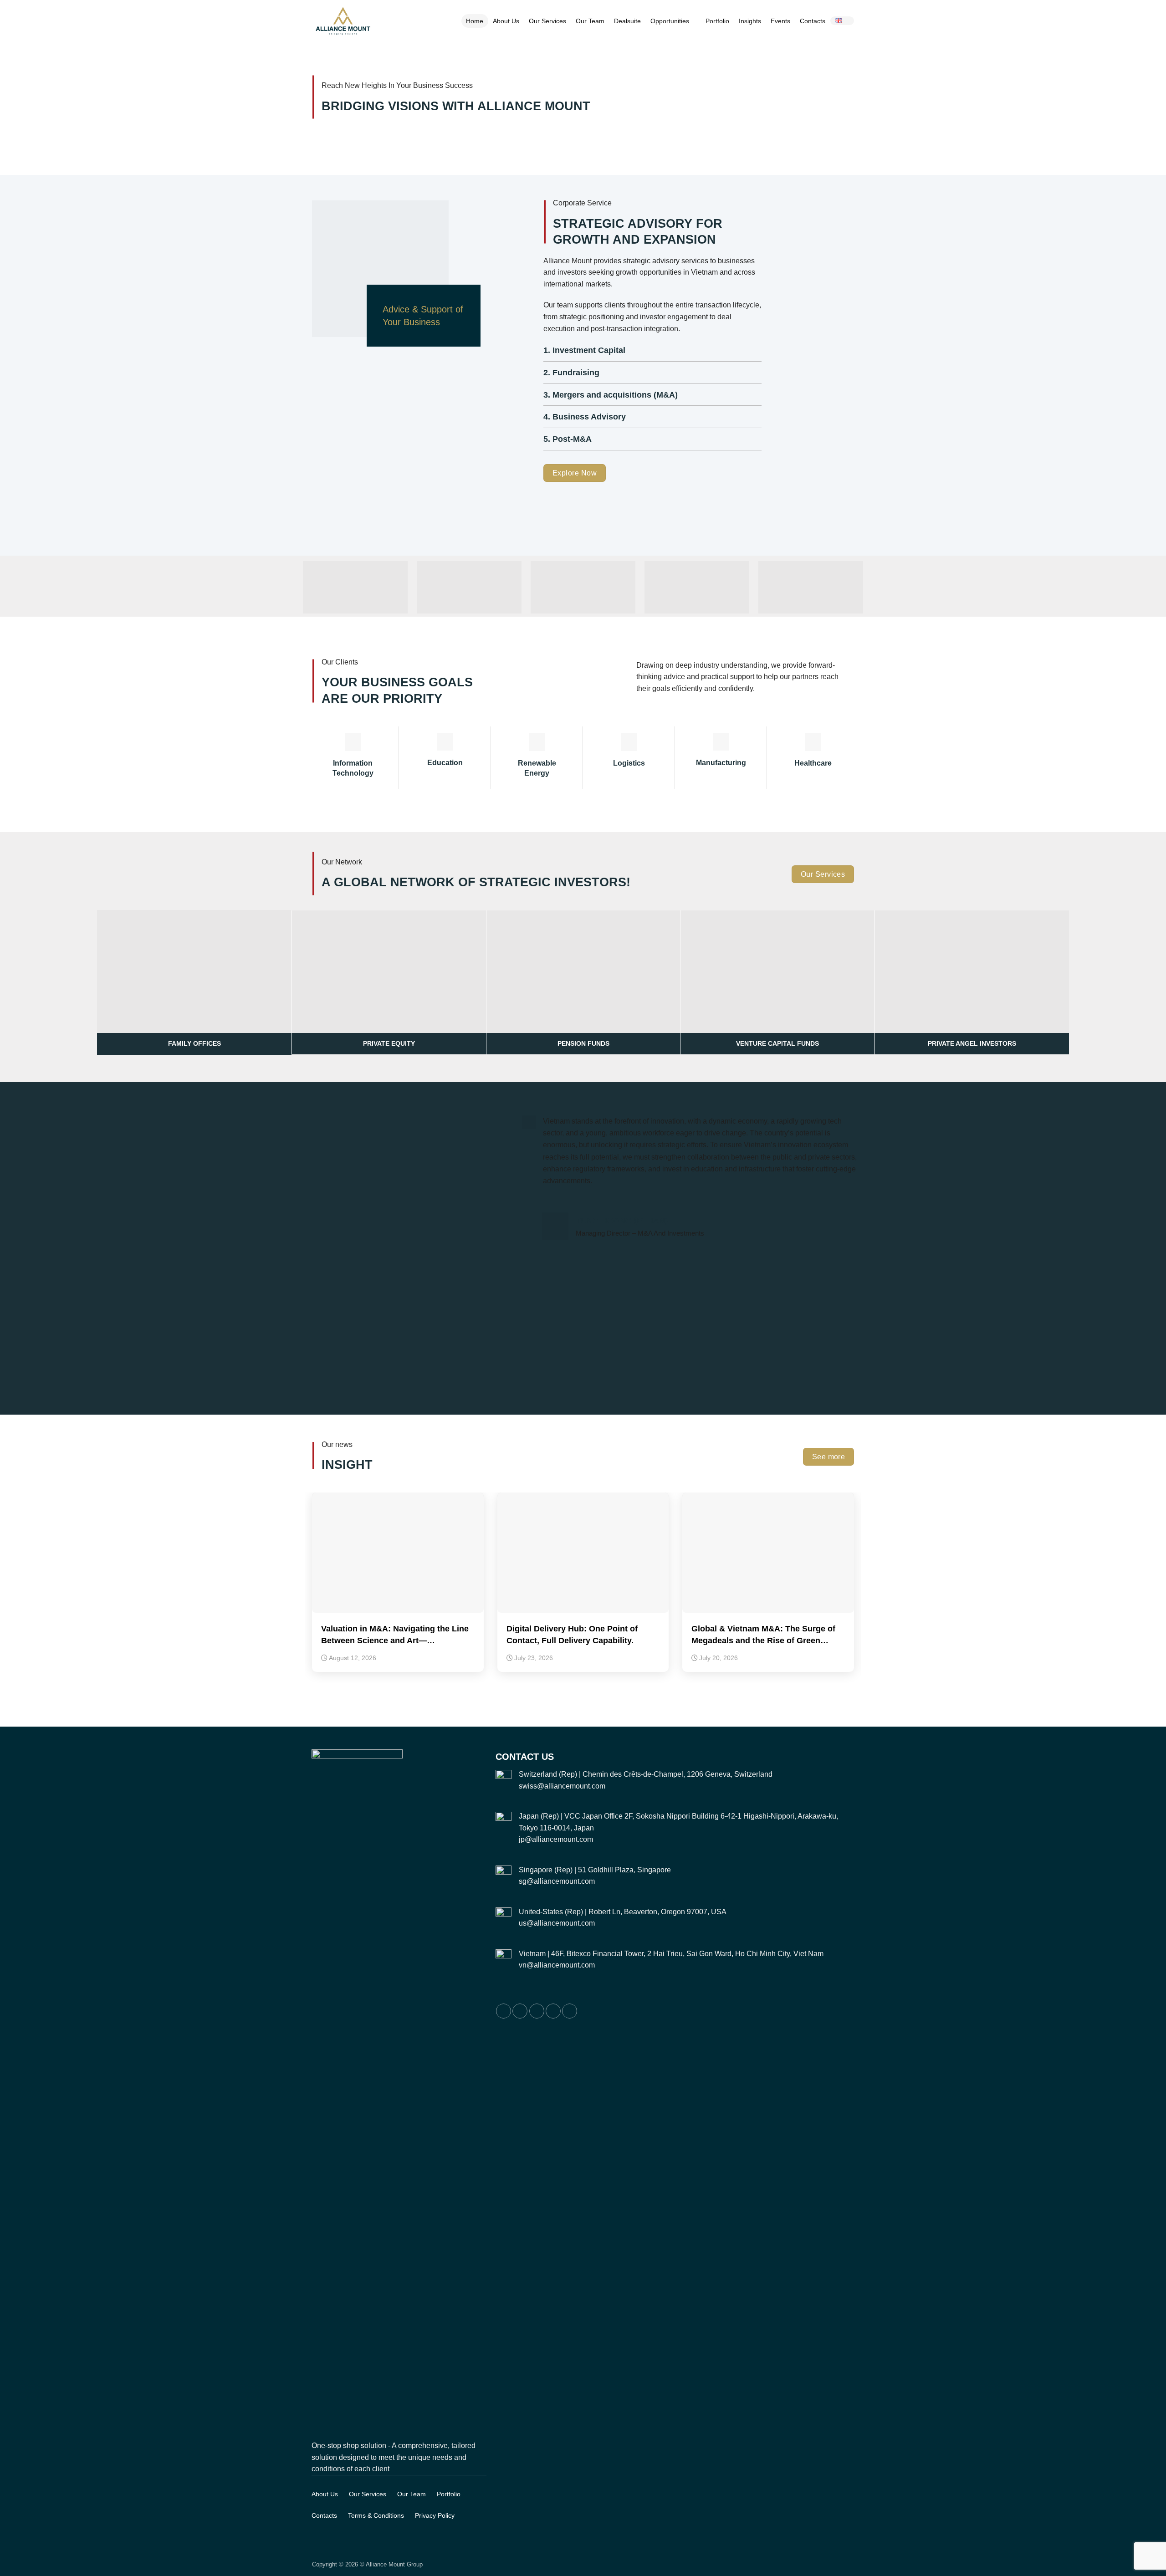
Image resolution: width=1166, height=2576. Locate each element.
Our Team (590, 21)
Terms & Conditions (376, 2515)
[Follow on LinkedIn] (553, 2011)
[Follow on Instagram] (520, 2011)
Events (780, 21)
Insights (750, 21)
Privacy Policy (435, 2515)
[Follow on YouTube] (570, 2011)
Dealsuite (627, 21)
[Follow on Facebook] (504, 2011)
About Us (506, 21)
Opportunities (670, 21)
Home (475, 21)
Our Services (547, 21)
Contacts (813, 21)
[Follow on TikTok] (537, 2011)
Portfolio (717, 21)
